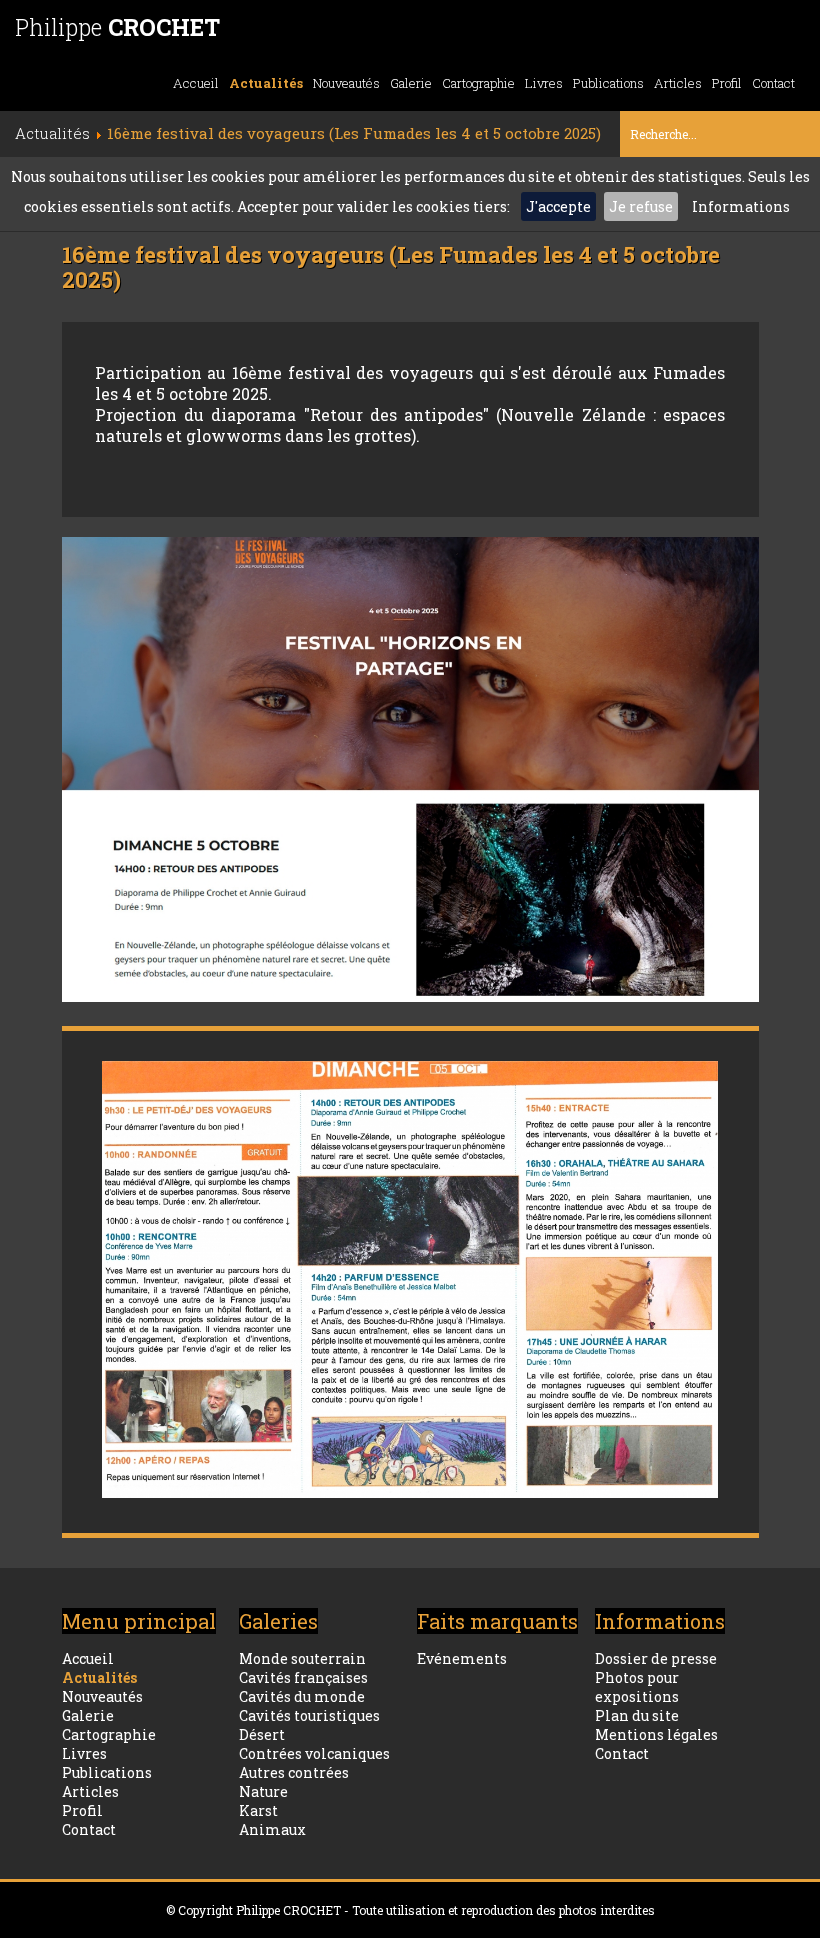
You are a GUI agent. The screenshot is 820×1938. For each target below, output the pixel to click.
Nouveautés (346, 83)
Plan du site (637, 1715)
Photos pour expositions (637, 1687)
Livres (544, 83)
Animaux (272, 1829)
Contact (773, 83)
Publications (608, 83)
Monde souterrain (302, 1658)
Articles (678, 83)
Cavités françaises (303, 1677)
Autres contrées (294, 1772)
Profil (727, 83)
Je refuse (641, 206)
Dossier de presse (656, 1658)
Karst (258, 1810)
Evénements (462, 1658)
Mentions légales (656, 1734)
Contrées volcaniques (314, 1753)
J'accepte (558, 206)
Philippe (117, 27)
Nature (263, 1791)
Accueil (196, 83)
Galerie (411, 83)
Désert (262, 1734)
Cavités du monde (302, 1696)
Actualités (266, 83)
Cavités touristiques (309, 1715)
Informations (741, 206)
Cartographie (478, 83)
